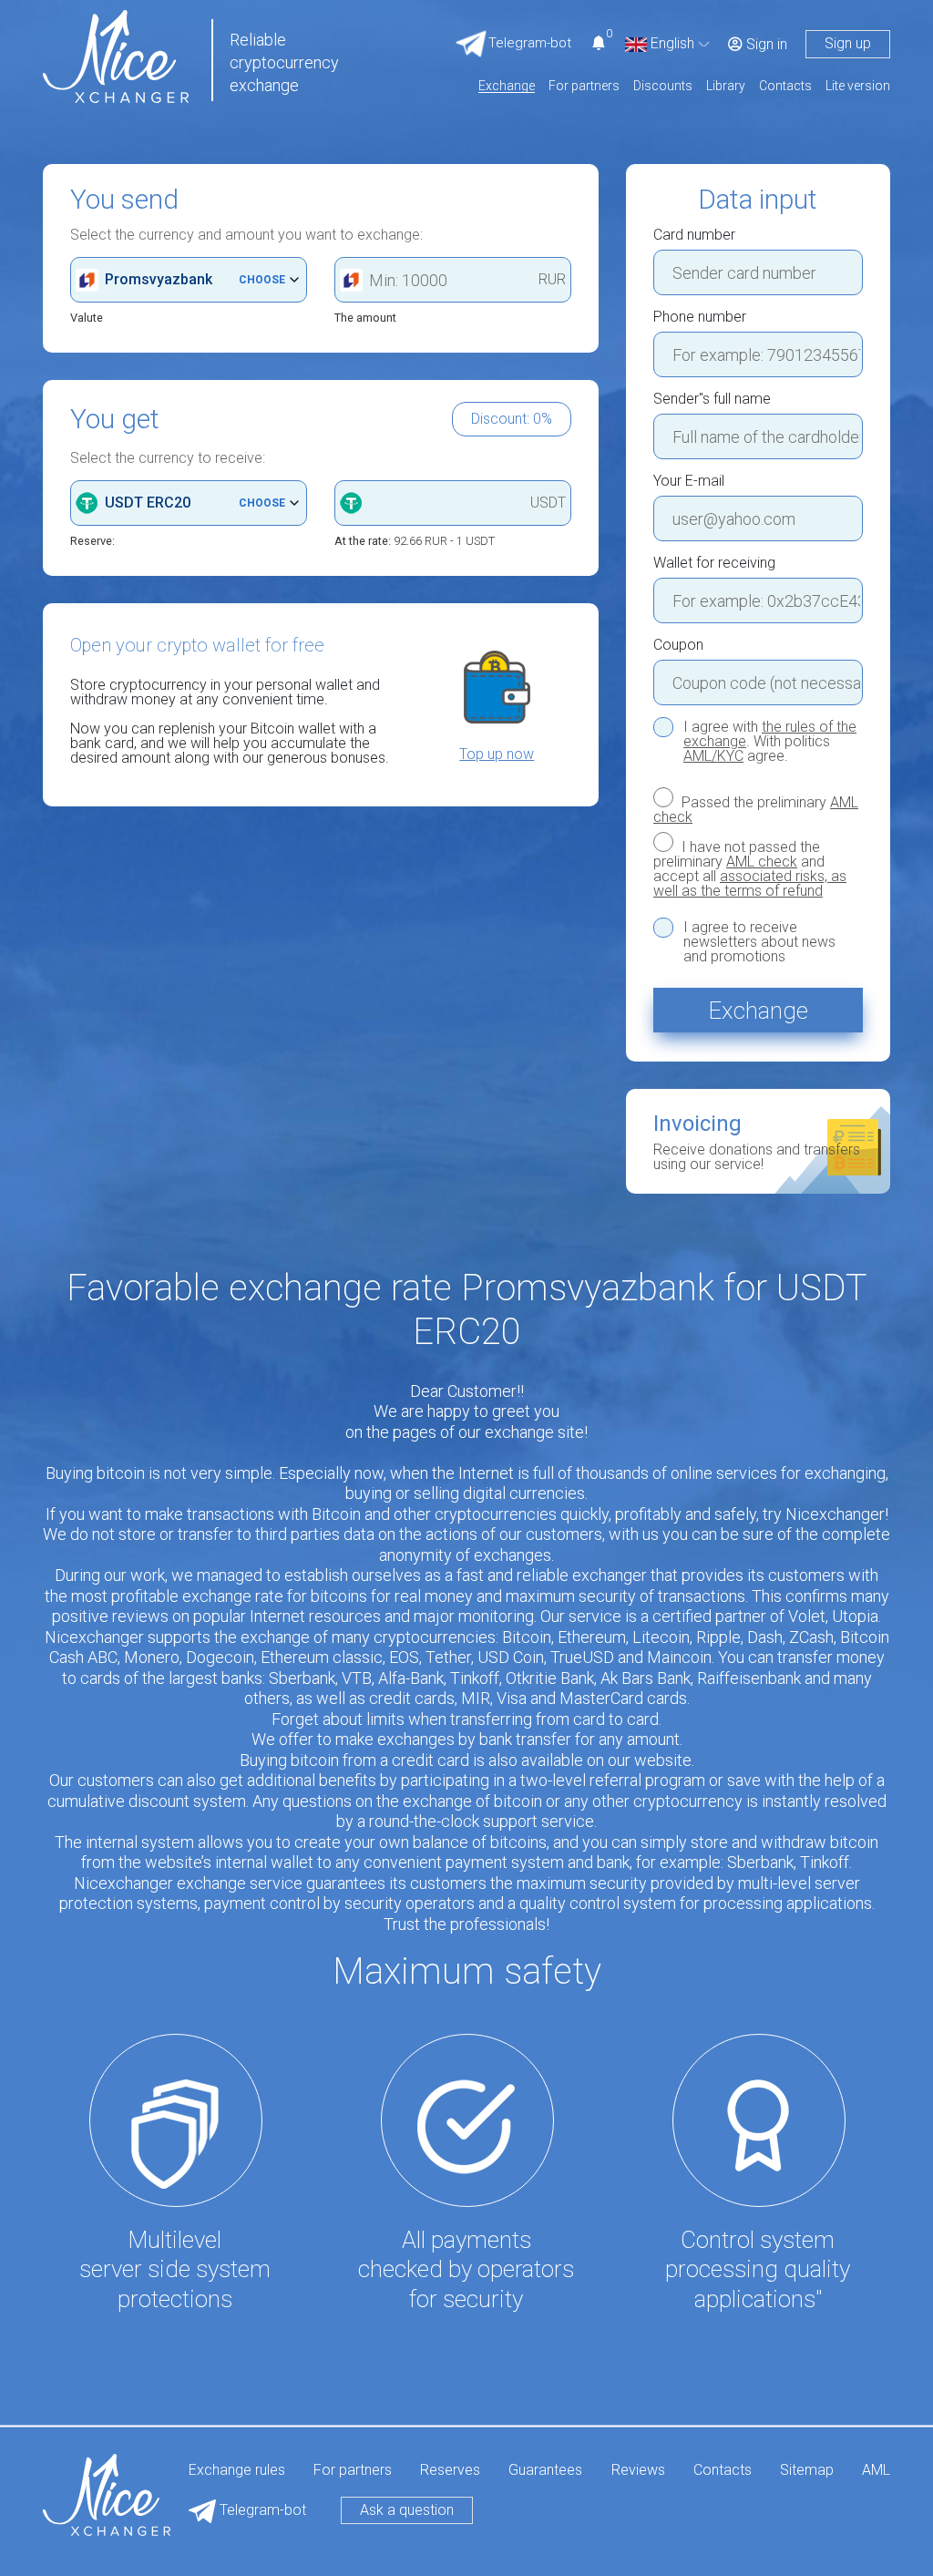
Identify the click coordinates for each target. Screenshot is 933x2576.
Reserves (450, 2471)
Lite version (858, 86)
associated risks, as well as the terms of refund (750, 883)
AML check (762, 862)
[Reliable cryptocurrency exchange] (116, 55)
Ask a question (407, 2510)
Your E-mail (689, 481)
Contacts (785, 86)
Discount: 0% (512, 419)
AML (876, 2471)
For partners (584, 86)
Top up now (497, 754)
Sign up (848, 43)
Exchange (507, 86)
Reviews (638, 2471)
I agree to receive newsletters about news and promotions (759, 942)
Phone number (700, 317)
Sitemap (807, 2471)
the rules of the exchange (770, 734)
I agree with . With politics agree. (770, 742)
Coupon (678, 645)
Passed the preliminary (756, 809)
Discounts (663, 86)
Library (726, 86)
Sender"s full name (712, 399)
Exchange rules (237, 2471)
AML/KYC (713, 756)
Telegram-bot (261, 2510)
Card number (694, 235)
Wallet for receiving (714, 563)
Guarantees (545, 2471)
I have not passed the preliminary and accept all (750, 868)
